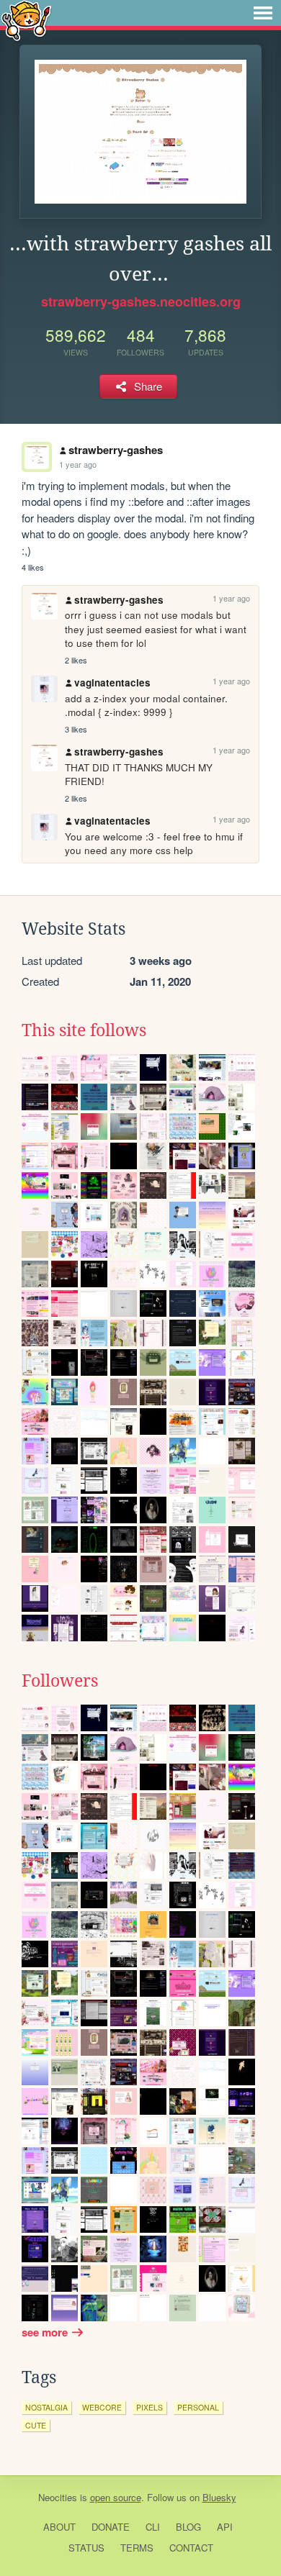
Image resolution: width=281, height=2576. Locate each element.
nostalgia (46, 2407)
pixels (150, 2407)
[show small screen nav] (263, 13)
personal (198, 2407)
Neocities (58, 2497)
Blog (188, 2527)
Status (86, 2548)
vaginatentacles (112, 682)
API (225, 2527)
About (59, 2527)
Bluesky (219, 2497)
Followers (60, 1681)
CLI (153, 2527)
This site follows (84, 1030)
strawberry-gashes (116, 450)
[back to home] (26, 20)
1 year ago (78, 464)
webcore (102, 2407)
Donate (111, 2527)
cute (36, 2425)
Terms (137, 2548)
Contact (191, 2548)
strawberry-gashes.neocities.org (141, 301)
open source (116, 2497)
